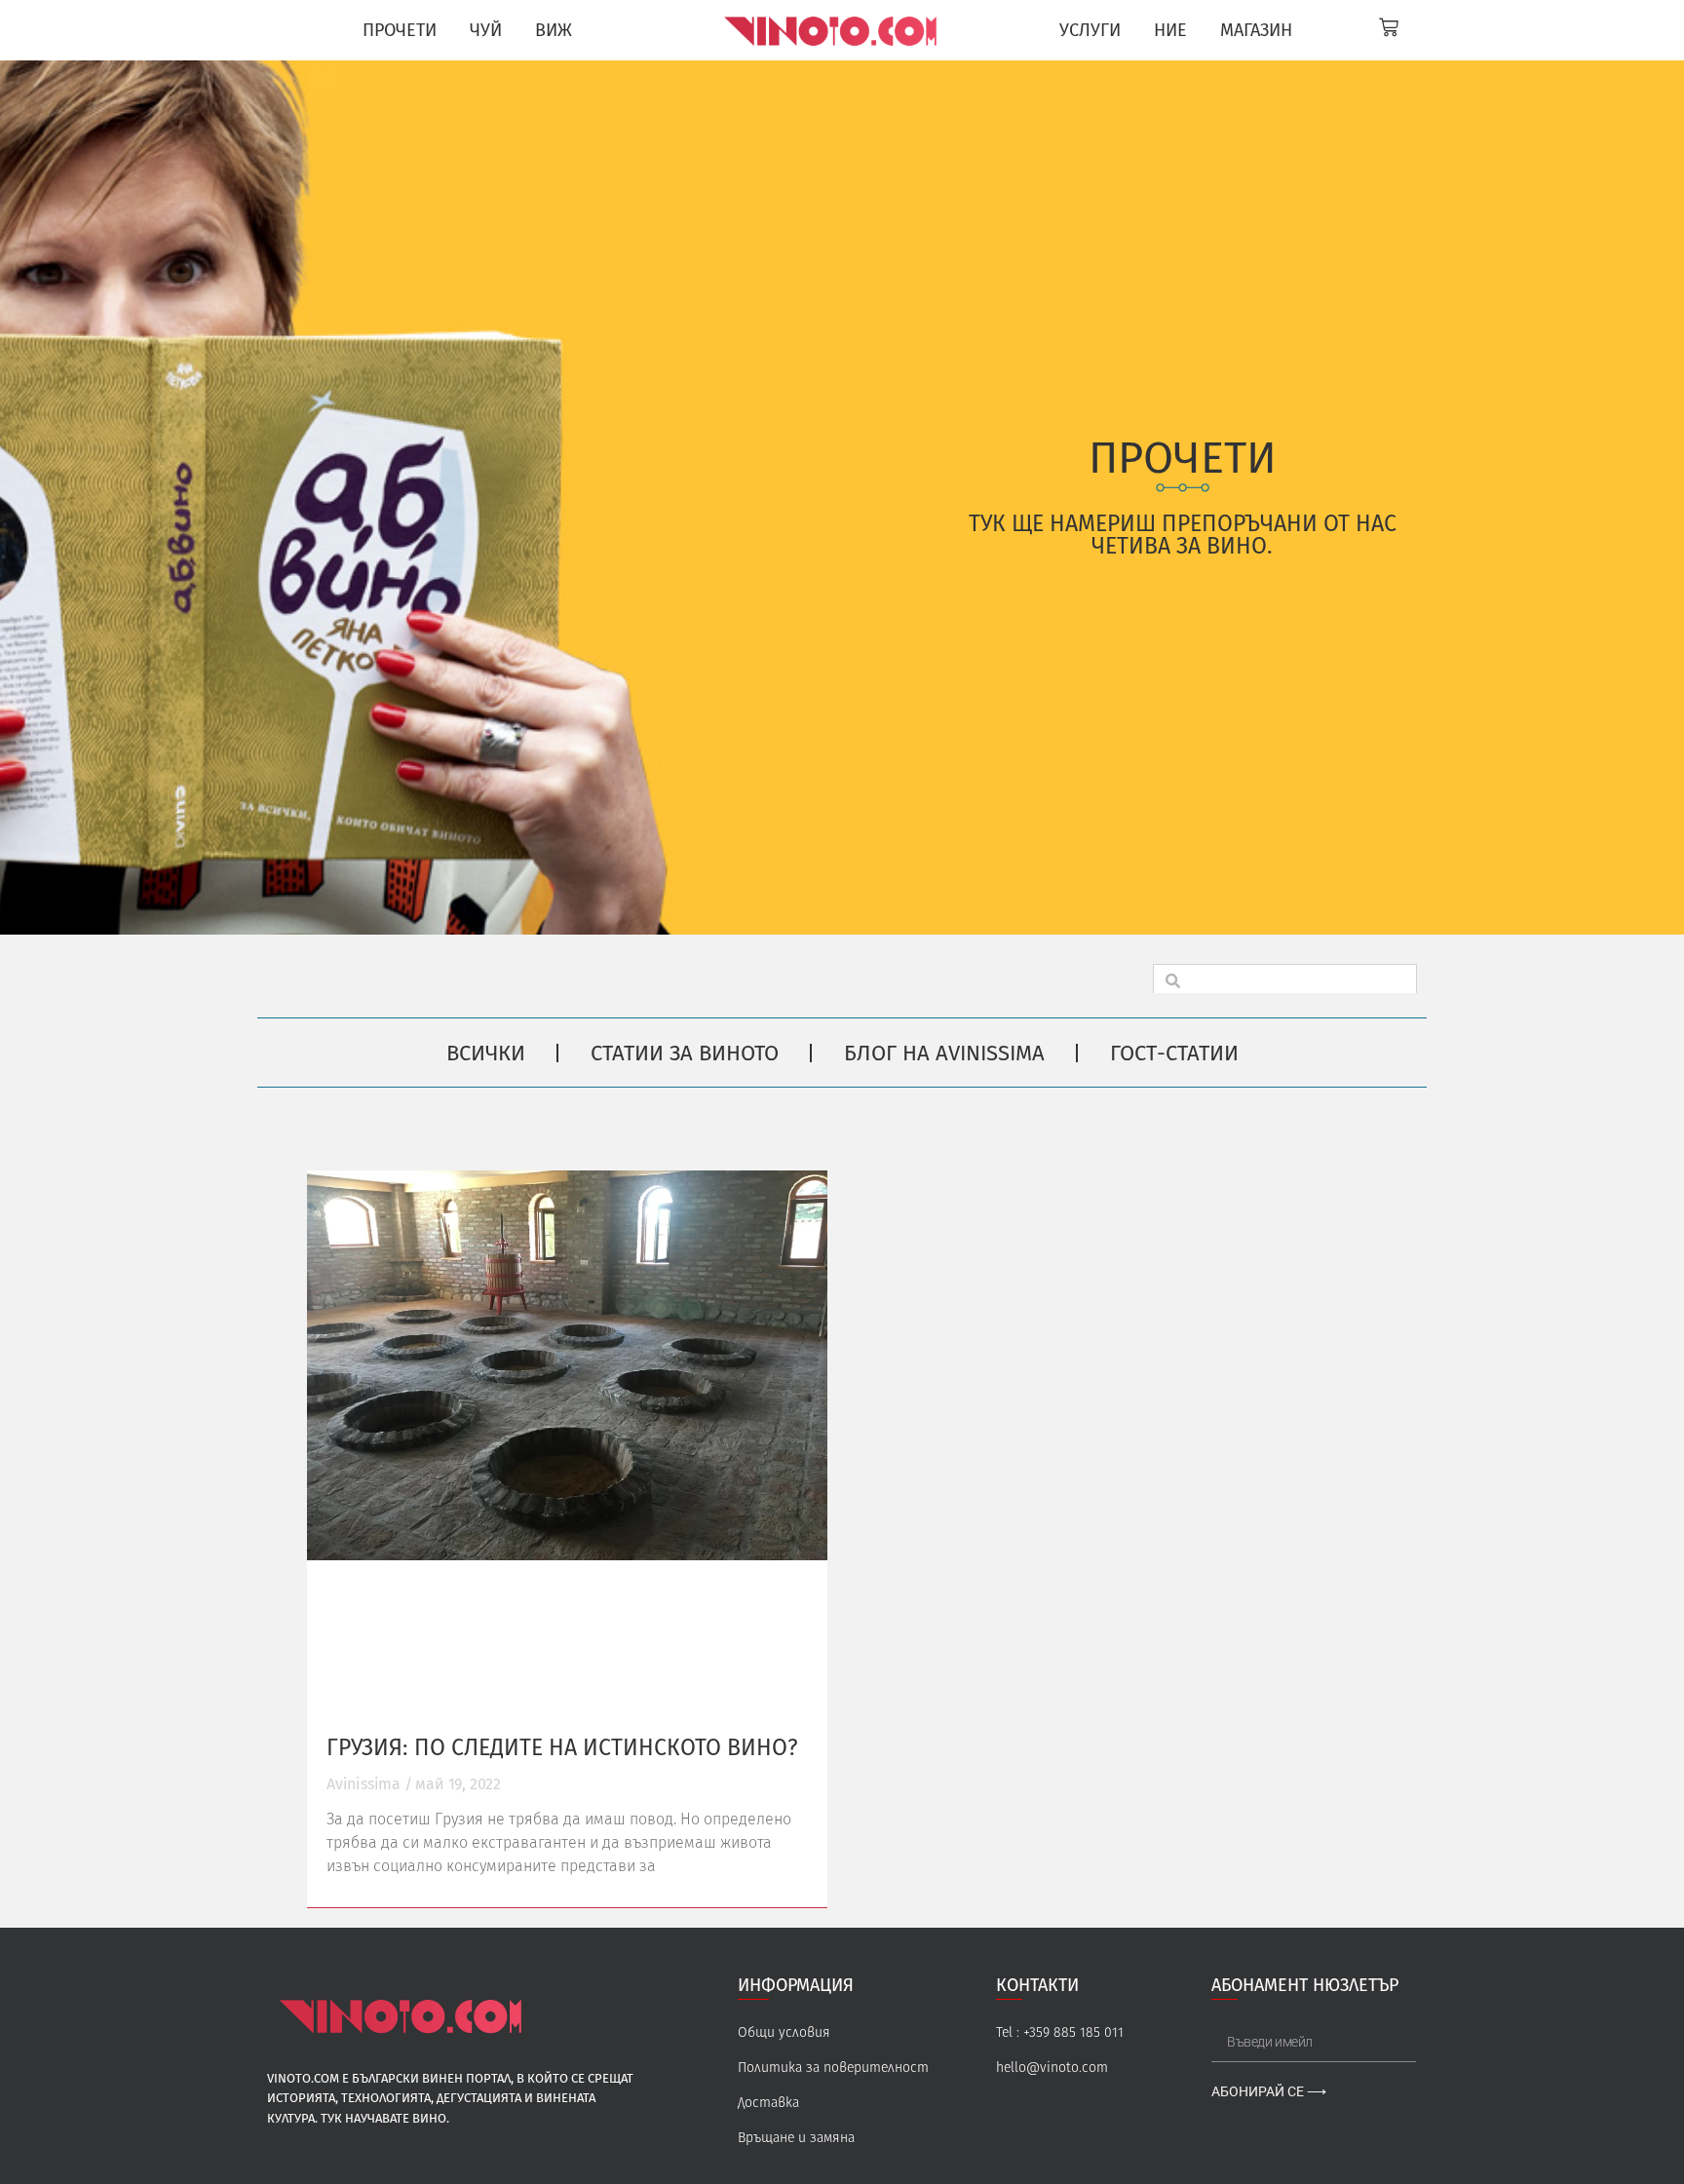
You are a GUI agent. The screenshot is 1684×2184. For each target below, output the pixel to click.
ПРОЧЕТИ (400, 30)
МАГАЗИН (1256, 30)
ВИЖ (554, 30)
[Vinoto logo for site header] (833, 30)
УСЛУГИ (1090, 30)
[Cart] (1389, 27)
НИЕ (1170, 30)
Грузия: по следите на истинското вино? (562, 1747)
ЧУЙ (486, 30)
